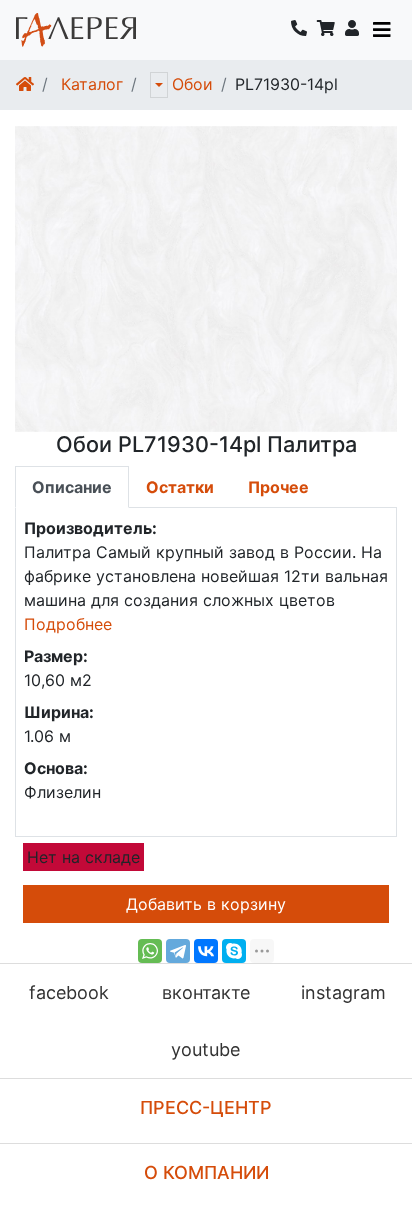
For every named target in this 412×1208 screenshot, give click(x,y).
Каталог (92, 84)
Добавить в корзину (206, 904)
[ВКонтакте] (206, 951)
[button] (352, 30)
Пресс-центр (206, 1107)
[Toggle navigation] (382, 30)
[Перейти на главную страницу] (76, 30)
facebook (69, 992)
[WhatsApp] (150, 951)
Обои (192, 84)
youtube (205, 1049)
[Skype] (234, 951)
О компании (206, 1172)
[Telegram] (178, 951)
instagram (343, 992)
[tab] (72, 487)
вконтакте (206, 992)
